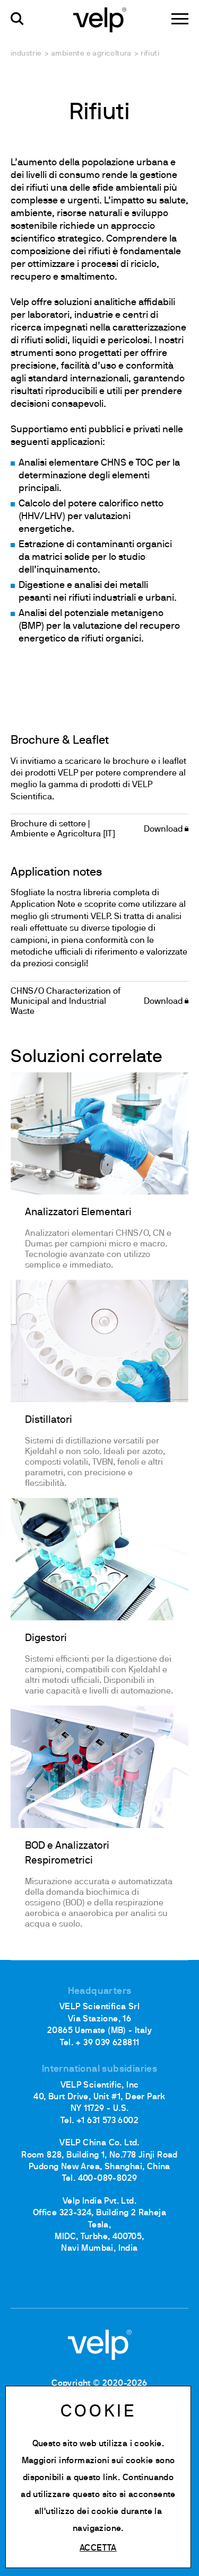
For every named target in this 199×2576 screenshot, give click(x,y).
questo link (96, 2478)
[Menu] (180, 19)
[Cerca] (17, 19)
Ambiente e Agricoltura (91, 54)
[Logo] (100, 19)
